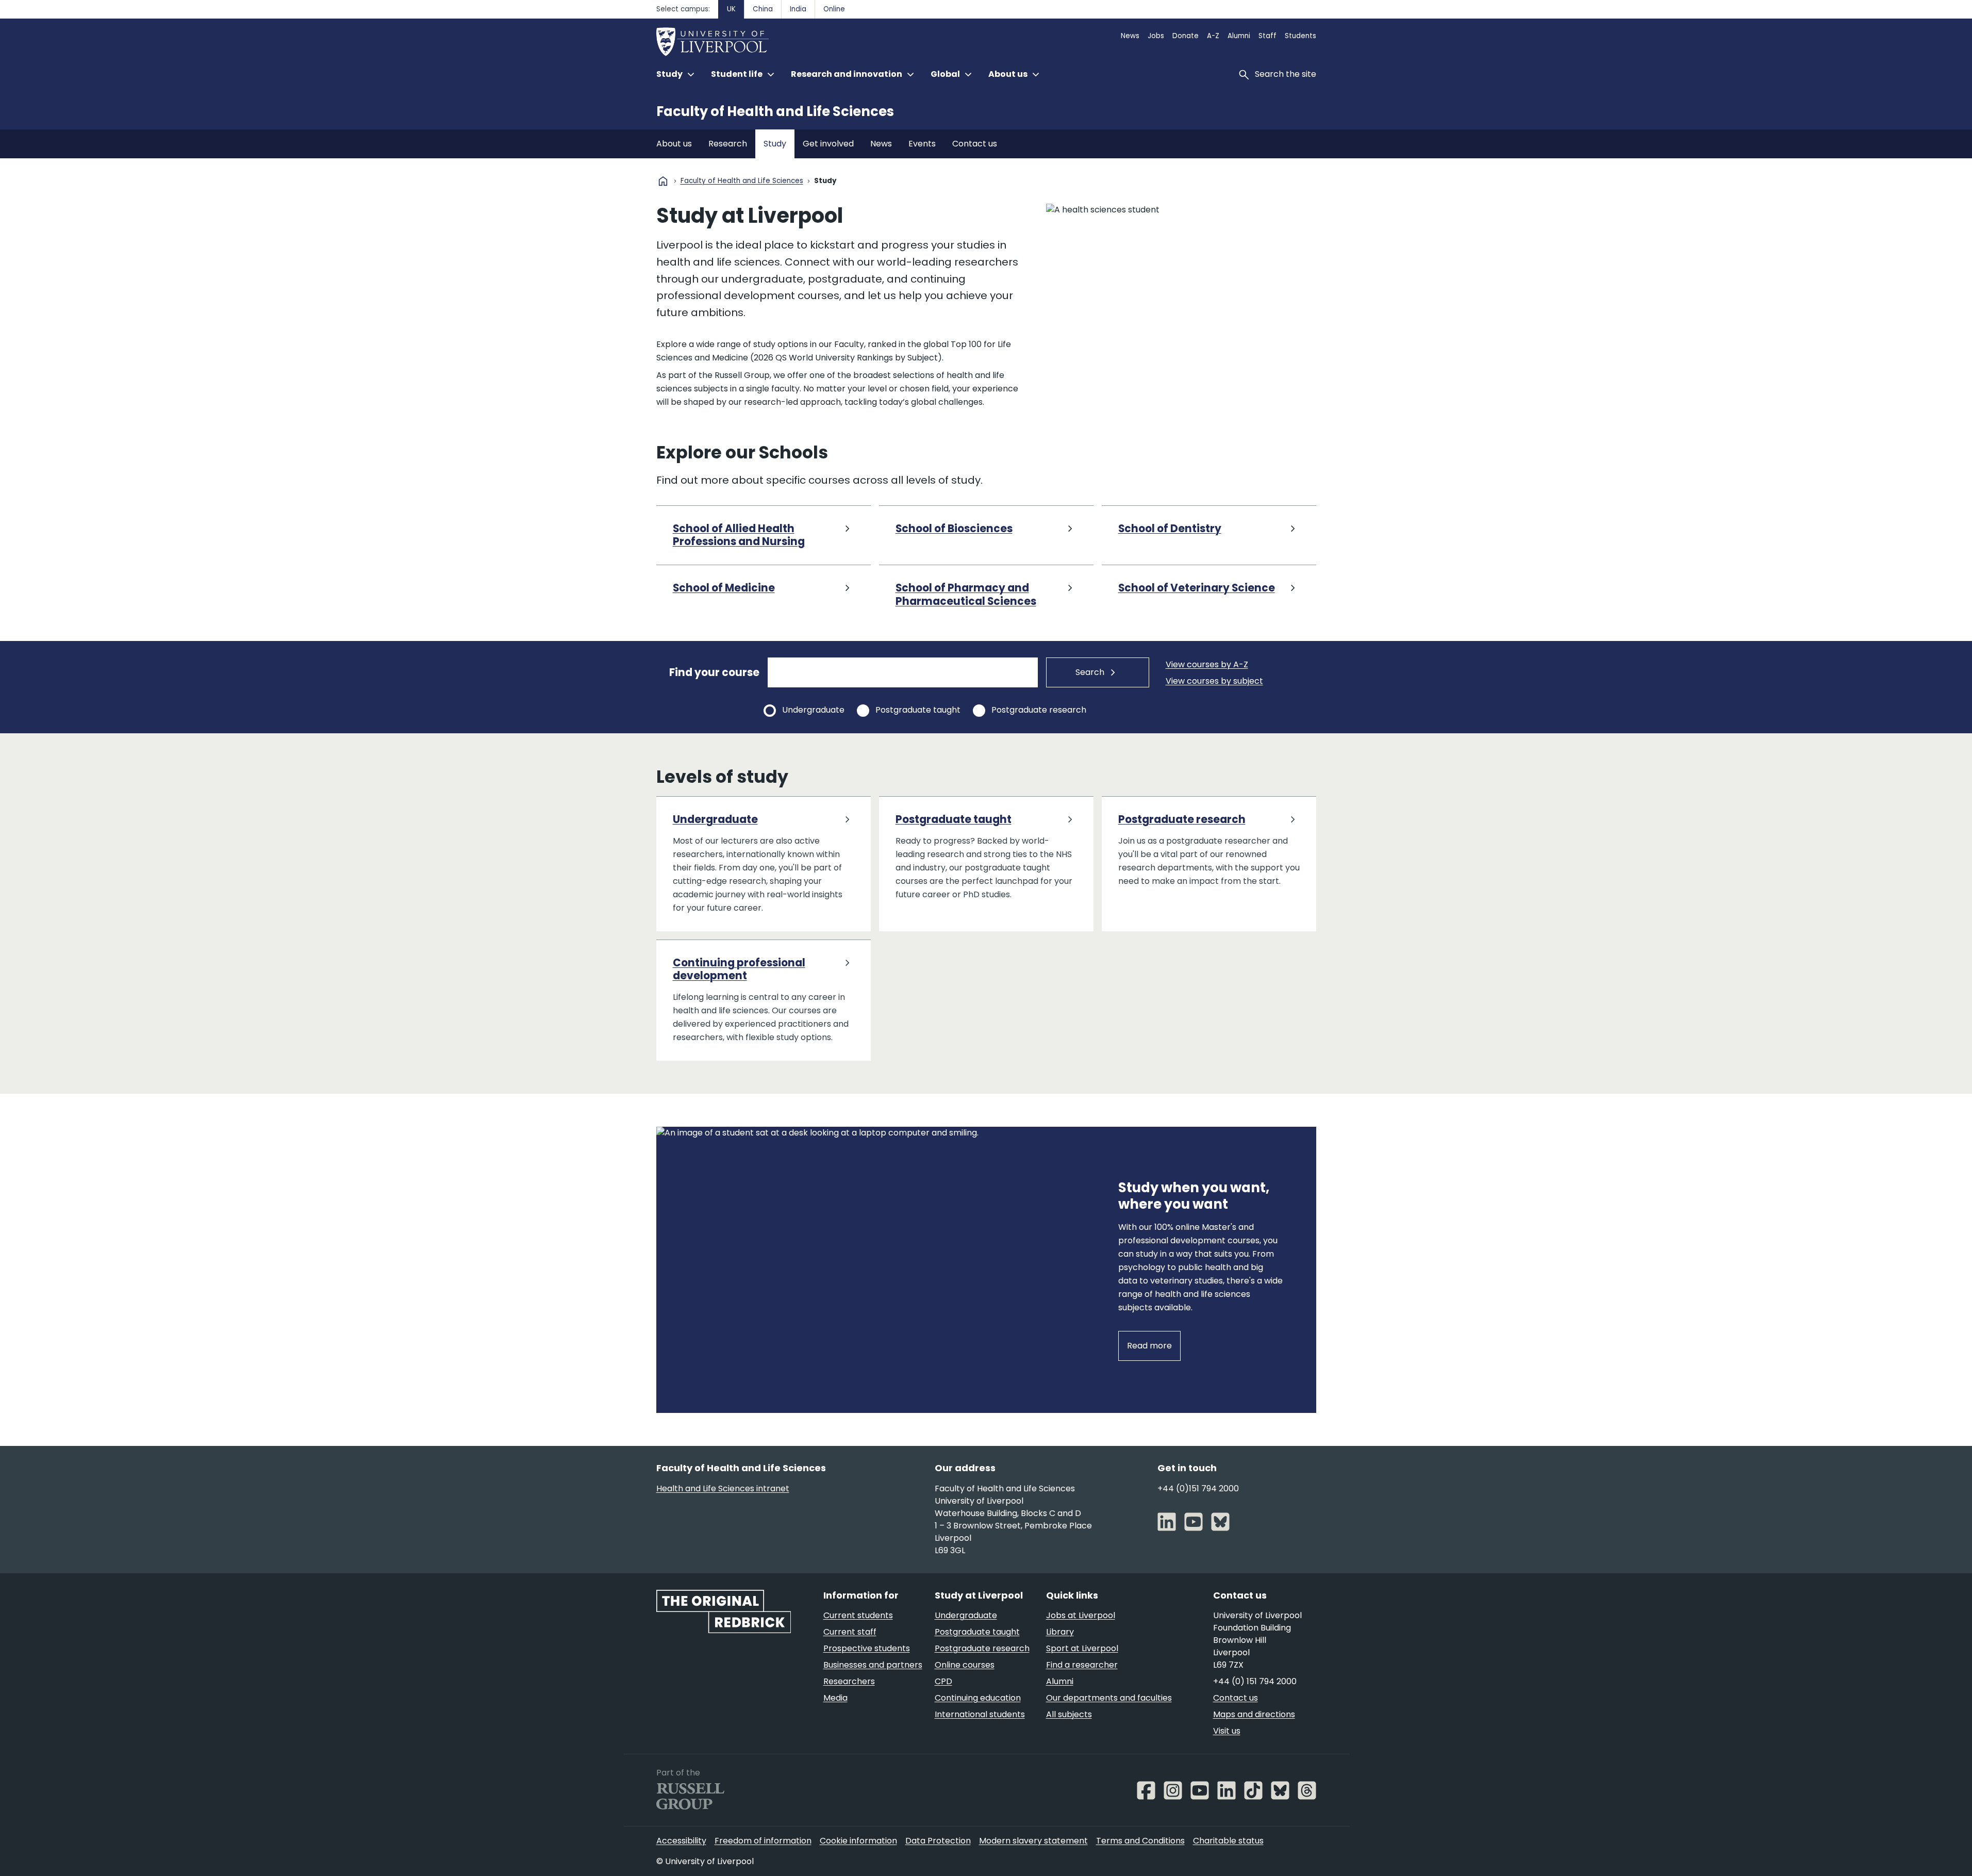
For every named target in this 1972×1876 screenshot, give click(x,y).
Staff (1267, 36)
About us (674, 144)
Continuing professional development (739, 970)
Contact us (975, 144)
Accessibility (681, 1841)
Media (835, 1698)
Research (728, 144)
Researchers (849, 1681)
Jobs (1156, 36)
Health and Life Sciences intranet (723, 1488)
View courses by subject (1214, 681)
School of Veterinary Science (1197, 588)
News (1130, 36)
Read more (1149, 1346)
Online (834, 9)
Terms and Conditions (1140, 1841)
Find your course (714, 672)
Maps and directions (1254, 1714)
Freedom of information (763, 1841)
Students (1300, 36)
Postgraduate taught (918, 710)
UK (731, 9)
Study (775, 144)
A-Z (1213, 36)
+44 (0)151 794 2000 (1198, 1488)
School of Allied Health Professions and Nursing (739, 536)
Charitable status (1228, 1841)
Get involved (828, 144)
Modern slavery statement (1033, 1841)
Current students (858, 1615)
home (663, 181)
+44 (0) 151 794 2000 (1255, 1681)
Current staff (850, 1632)
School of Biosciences (954, 529)
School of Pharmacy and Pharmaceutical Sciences (966, 595)
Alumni (1239, 36)
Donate (1186, 36)
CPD (943, 1681)
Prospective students (867, 1648)
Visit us (1227, 1731)
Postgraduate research (1039, 710)
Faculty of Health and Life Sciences (775, 111)
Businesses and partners (873, 1665)
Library (1060, 1632)
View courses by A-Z (1207, 664)
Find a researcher (1082, 1665)
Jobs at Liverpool (1081, 1615)
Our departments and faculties (1109, 1698)
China (763, 9)
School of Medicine (724, 588)
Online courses (965, 1665)
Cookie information (858, 1841)
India (798, 9)
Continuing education (978, 1698)
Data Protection (938, 1841)
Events (922, 144)
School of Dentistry (1170, 529)
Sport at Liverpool (1082, 1648)
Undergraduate (813, 710)
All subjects (1069, 1714)
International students (980, 1714)
